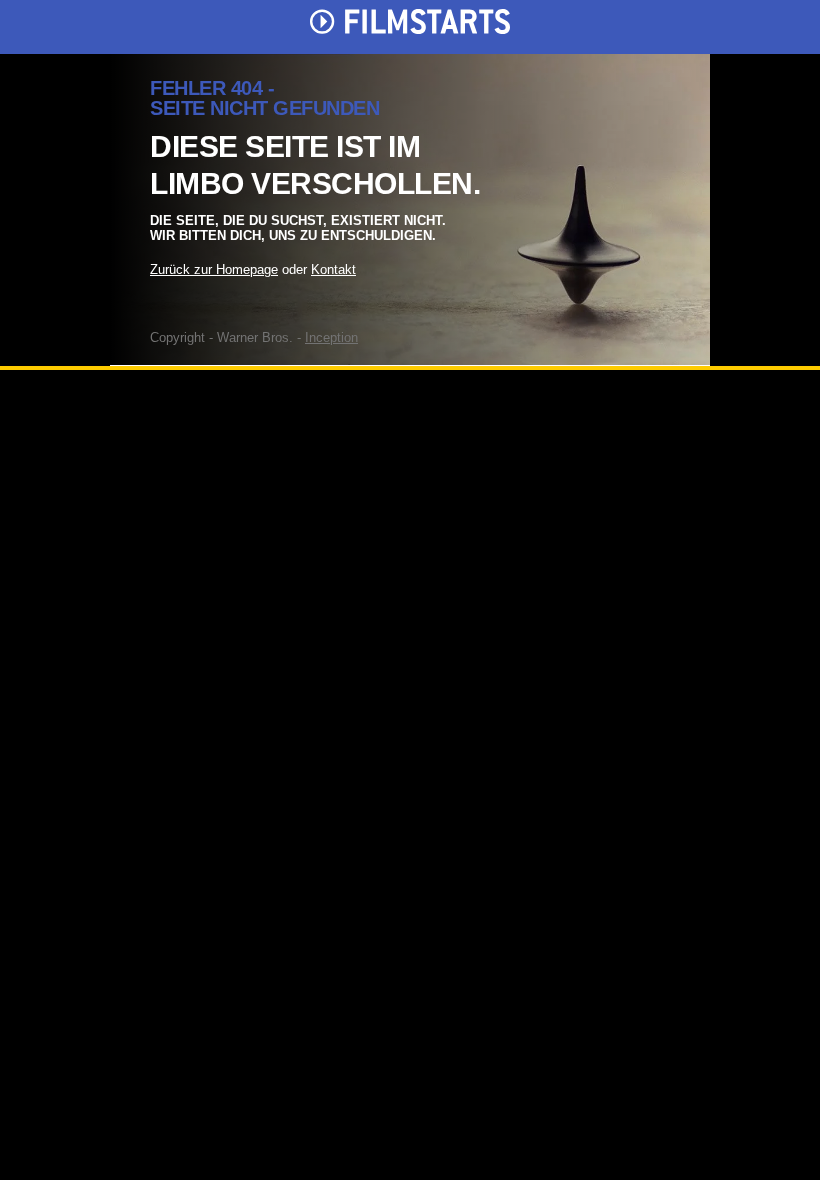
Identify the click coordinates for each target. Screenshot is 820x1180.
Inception (331, 337)
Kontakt (333, 269)
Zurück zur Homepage (214, 269)
